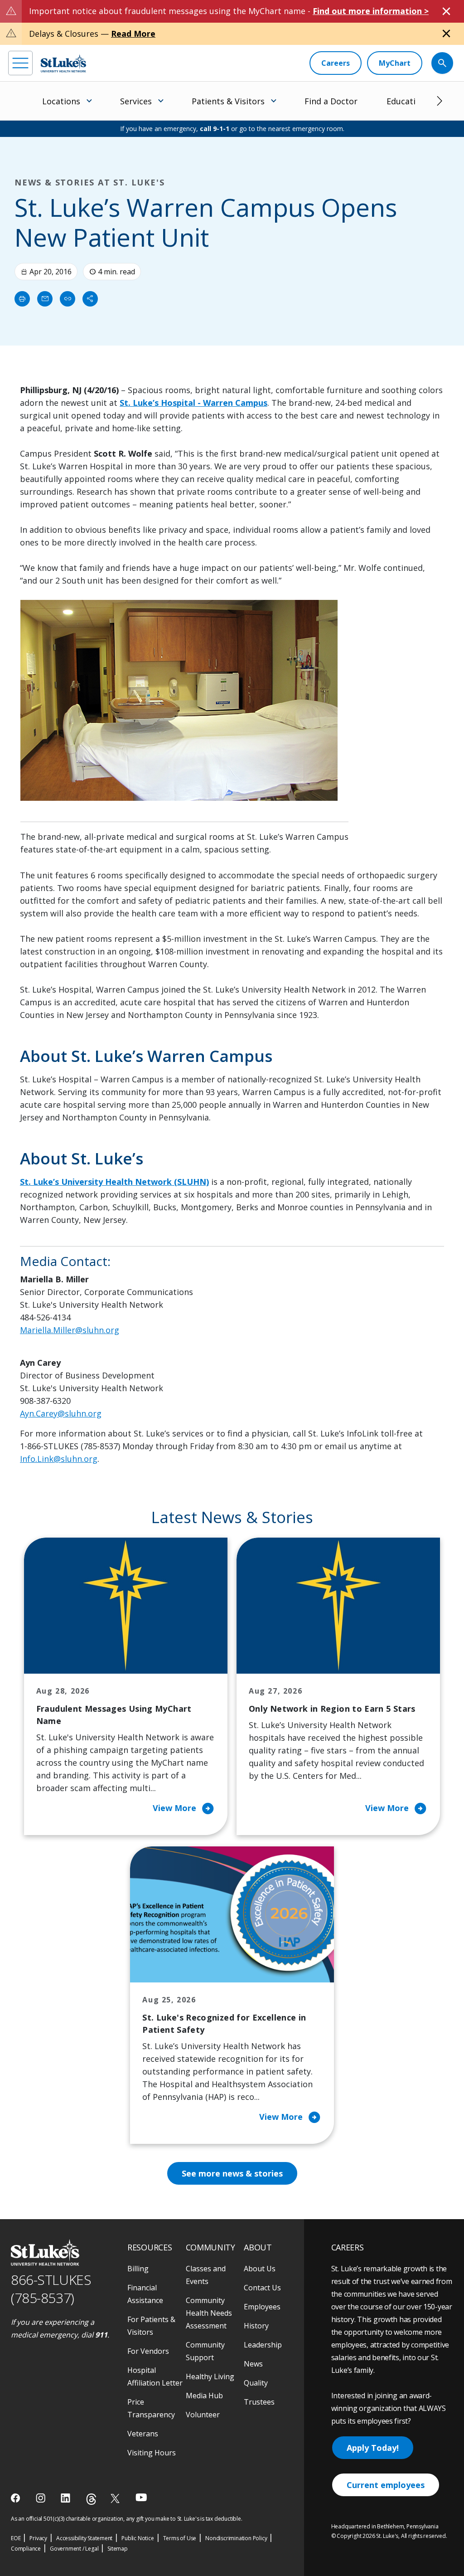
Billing (138, 2269)
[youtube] (141, 2497)
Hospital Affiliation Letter (155, 2376)
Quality (256, 2383)
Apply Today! (373, 2448)
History (256, 2326)
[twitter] (116, 2498)
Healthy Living (210, 2376)
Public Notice (138, 2538)
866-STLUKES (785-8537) (51, 2289)
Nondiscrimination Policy (236, 2538)
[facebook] (17, 2498)
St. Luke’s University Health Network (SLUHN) (114, 1182)
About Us (260, 2269)
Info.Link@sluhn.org (59, 1459)
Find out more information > (371, 11)
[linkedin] (66, 2498)
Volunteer (203, 2415)
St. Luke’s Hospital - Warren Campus (193, 403)
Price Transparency (151, 2408)
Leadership (263, 2345)
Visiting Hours (152, 2453)
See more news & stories (232, 2173)
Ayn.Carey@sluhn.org (61, 1413)
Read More (133, 34)
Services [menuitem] (136, 101)
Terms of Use (180, 2538)
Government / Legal (74, 2549)
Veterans (143, 2434)
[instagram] (41, 2498)
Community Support (205, 2351)
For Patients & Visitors (151, 2326)
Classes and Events (206, 2275)
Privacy (38, 2538)
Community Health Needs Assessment (209, 2313)
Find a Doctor (331, 101)
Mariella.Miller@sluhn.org (70, 1330)
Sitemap (118, 2549)
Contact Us (262, 2288)
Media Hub (204, 2396)
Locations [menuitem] (61, 101)
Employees (262, 2307)
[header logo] (63, 63)
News (253, 2364)
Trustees (259, 2402)
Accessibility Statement (84, 2538)
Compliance (26, 2549)
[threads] (91, 2499)
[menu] (20, 63)
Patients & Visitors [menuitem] (228, 101)
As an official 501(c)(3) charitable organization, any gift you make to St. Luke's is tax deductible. (127, 2519)
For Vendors (148, 2351)
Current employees (386, 2485)
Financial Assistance (145, 2294)
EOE (16, 2538)
